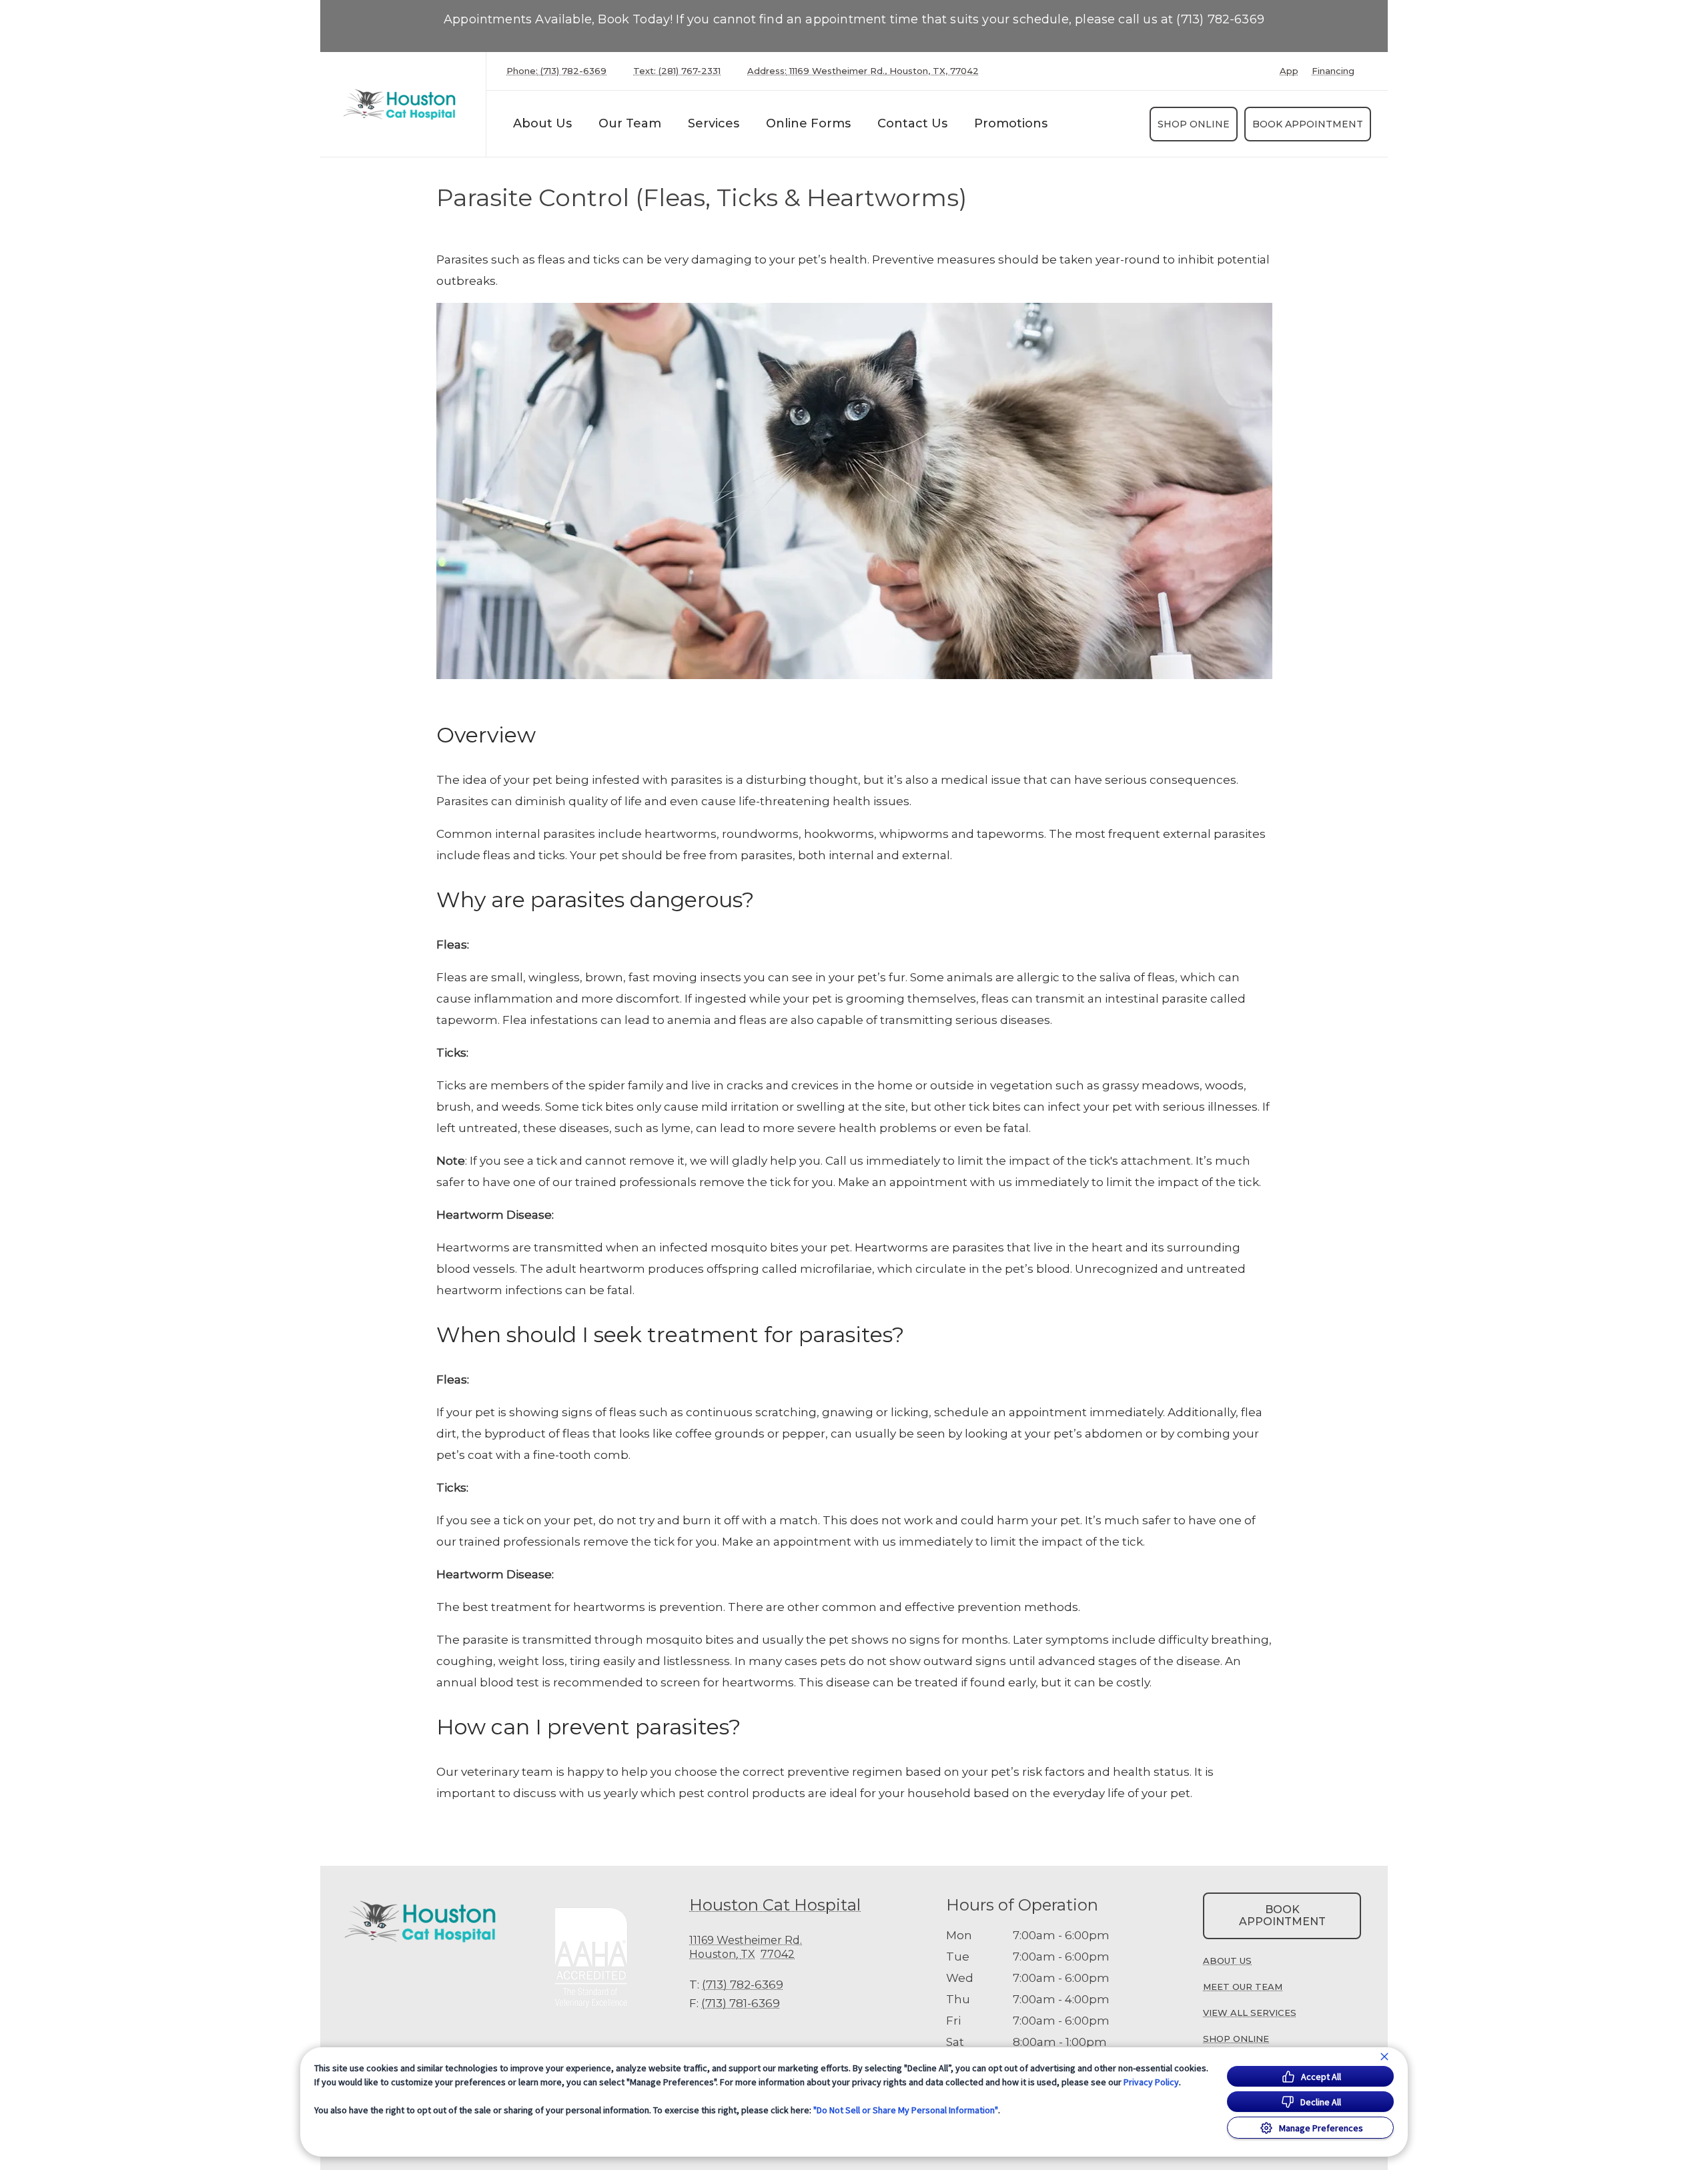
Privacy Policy (1151, 2082)
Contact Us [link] (912, 123)
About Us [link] (1227, 1961)
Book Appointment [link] (1308, 124)
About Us (542, 123)
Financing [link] (1333, 71)
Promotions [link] (1011, 123)
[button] (597, 1957)
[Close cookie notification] (1384, 2057)
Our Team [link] (630, 123)
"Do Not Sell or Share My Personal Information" (906, 2110)
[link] (406, 104)
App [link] (1289, 71)
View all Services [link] (1250, 2013)
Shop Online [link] (1194, 124)
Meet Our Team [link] (1243, 1987)
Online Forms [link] (808, 123)
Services (714, 123)
